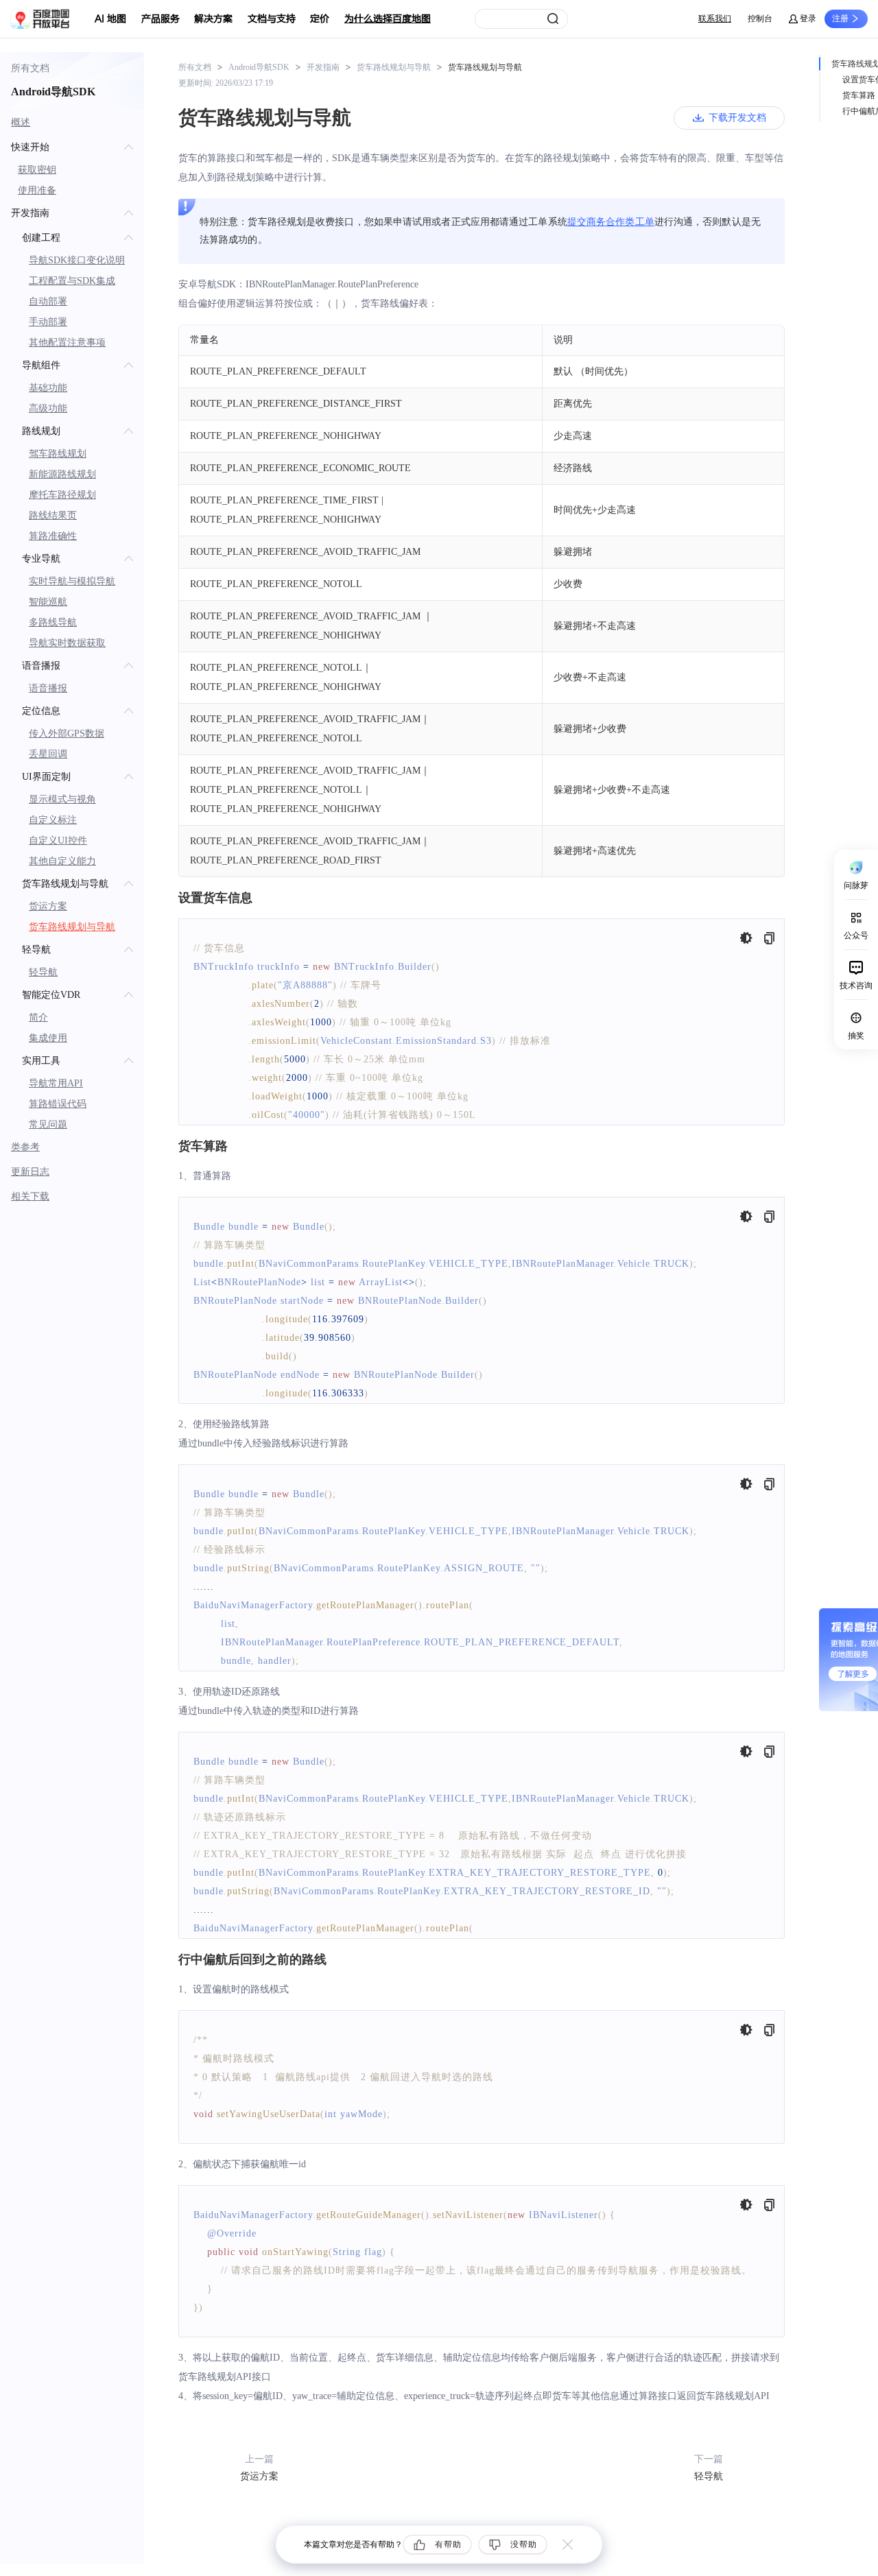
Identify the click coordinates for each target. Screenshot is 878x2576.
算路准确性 (53, 536)
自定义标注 (53, 820)
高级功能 (48, 408)
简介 (38, 1017)
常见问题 (48, 1124)
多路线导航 (53, 622)
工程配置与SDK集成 (72, 281)
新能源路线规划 (62, 474)
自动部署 (48, 301)
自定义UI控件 (58, 840)
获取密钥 (37, 170)
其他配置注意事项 (67, 343)
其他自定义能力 (62, 861)
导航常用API (56, 1083)
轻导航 (43, 972)
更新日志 (30, 1172)
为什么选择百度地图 (388, 19)
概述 (21, 122)
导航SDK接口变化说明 (77, 260)
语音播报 (48, 688)
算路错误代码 (58, 1104)
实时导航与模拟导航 (72, 581)
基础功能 (48, 388)
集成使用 (48, 1038)
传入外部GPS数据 (67, 734)
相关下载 (30, 1196)
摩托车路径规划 (62, 495)
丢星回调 (48, 754)
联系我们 (715, 19)
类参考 (25, 1147)
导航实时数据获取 (67, 643)
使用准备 (37, 190)
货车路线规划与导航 (72, 927)
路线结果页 (53, 515)
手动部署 (48, 322)
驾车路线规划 (58, 454)
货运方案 (48, 906)
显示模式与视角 (62, 799)
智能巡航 (48, 602)
